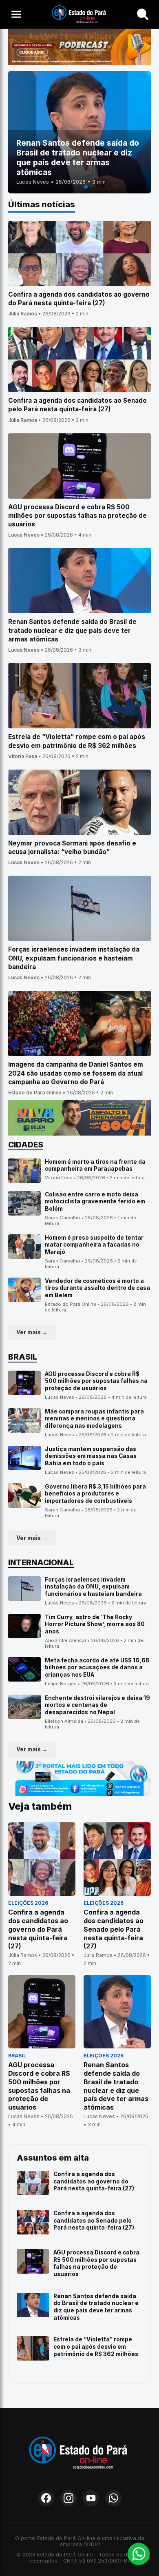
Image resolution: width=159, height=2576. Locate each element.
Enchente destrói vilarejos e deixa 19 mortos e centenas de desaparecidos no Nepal (97, 1705)
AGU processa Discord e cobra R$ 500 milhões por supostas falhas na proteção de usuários (96, 1381)
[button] (73, 187)
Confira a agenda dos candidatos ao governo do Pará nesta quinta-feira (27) (94, 2181)
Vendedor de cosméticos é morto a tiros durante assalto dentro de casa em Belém (97, 1288)
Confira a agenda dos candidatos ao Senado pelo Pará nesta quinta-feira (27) (94, 2220)
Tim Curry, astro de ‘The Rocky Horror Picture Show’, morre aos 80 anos (95, 1624)
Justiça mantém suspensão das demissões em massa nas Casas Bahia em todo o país (91, 1456)
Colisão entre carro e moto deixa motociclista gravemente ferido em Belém (95, 1201)
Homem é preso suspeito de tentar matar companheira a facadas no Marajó (94, 1245)
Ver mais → (32, 1332)
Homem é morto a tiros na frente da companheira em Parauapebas (95, 1165)
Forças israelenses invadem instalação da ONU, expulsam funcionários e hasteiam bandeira (93, 1587)
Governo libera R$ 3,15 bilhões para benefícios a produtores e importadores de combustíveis (95, 1494)
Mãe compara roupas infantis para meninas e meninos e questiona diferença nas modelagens (94, 1419)
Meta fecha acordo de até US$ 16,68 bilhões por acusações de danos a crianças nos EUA (97, 1667)
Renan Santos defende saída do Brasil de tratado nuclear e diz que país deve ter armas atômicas (96, 2307)
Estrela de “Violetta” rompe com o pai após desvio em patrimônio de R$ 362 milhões (96, 2346)
